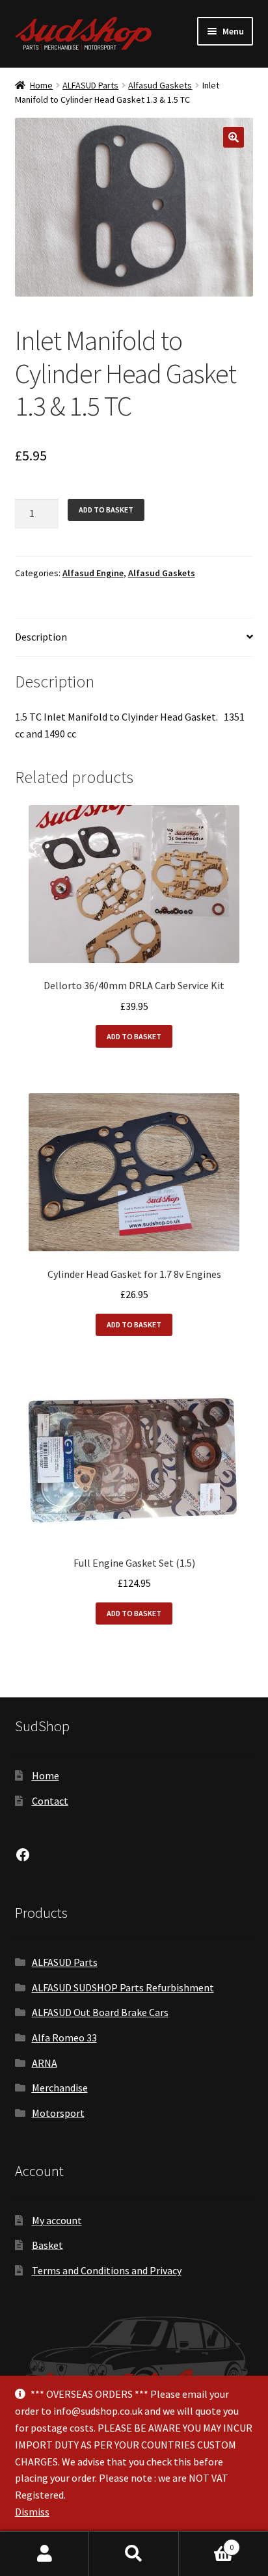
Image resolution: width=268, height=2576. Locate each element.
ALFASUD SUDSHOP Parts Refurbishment (123, 1987)
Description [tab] (41, 637)
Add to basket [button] (134, 1036)
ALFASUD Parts (90, 85)
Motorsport (58, 2113)
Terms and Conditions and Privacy (107, 2270)
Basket (47, 2245)
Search (134, 2554)
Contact (50, 1801)
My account (57, 2220)
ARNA (45, 2063)
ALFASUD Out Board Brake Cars (100, 2012)
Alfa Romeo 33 (64, 2038)
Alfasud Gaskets (160, 85)
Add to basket (106, 510)
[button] (234, 137)
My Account (45, 2554)
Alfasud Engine (93, 573)
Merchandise (60, 2088)
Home (41, 85)
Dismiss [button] (32, 2512)
